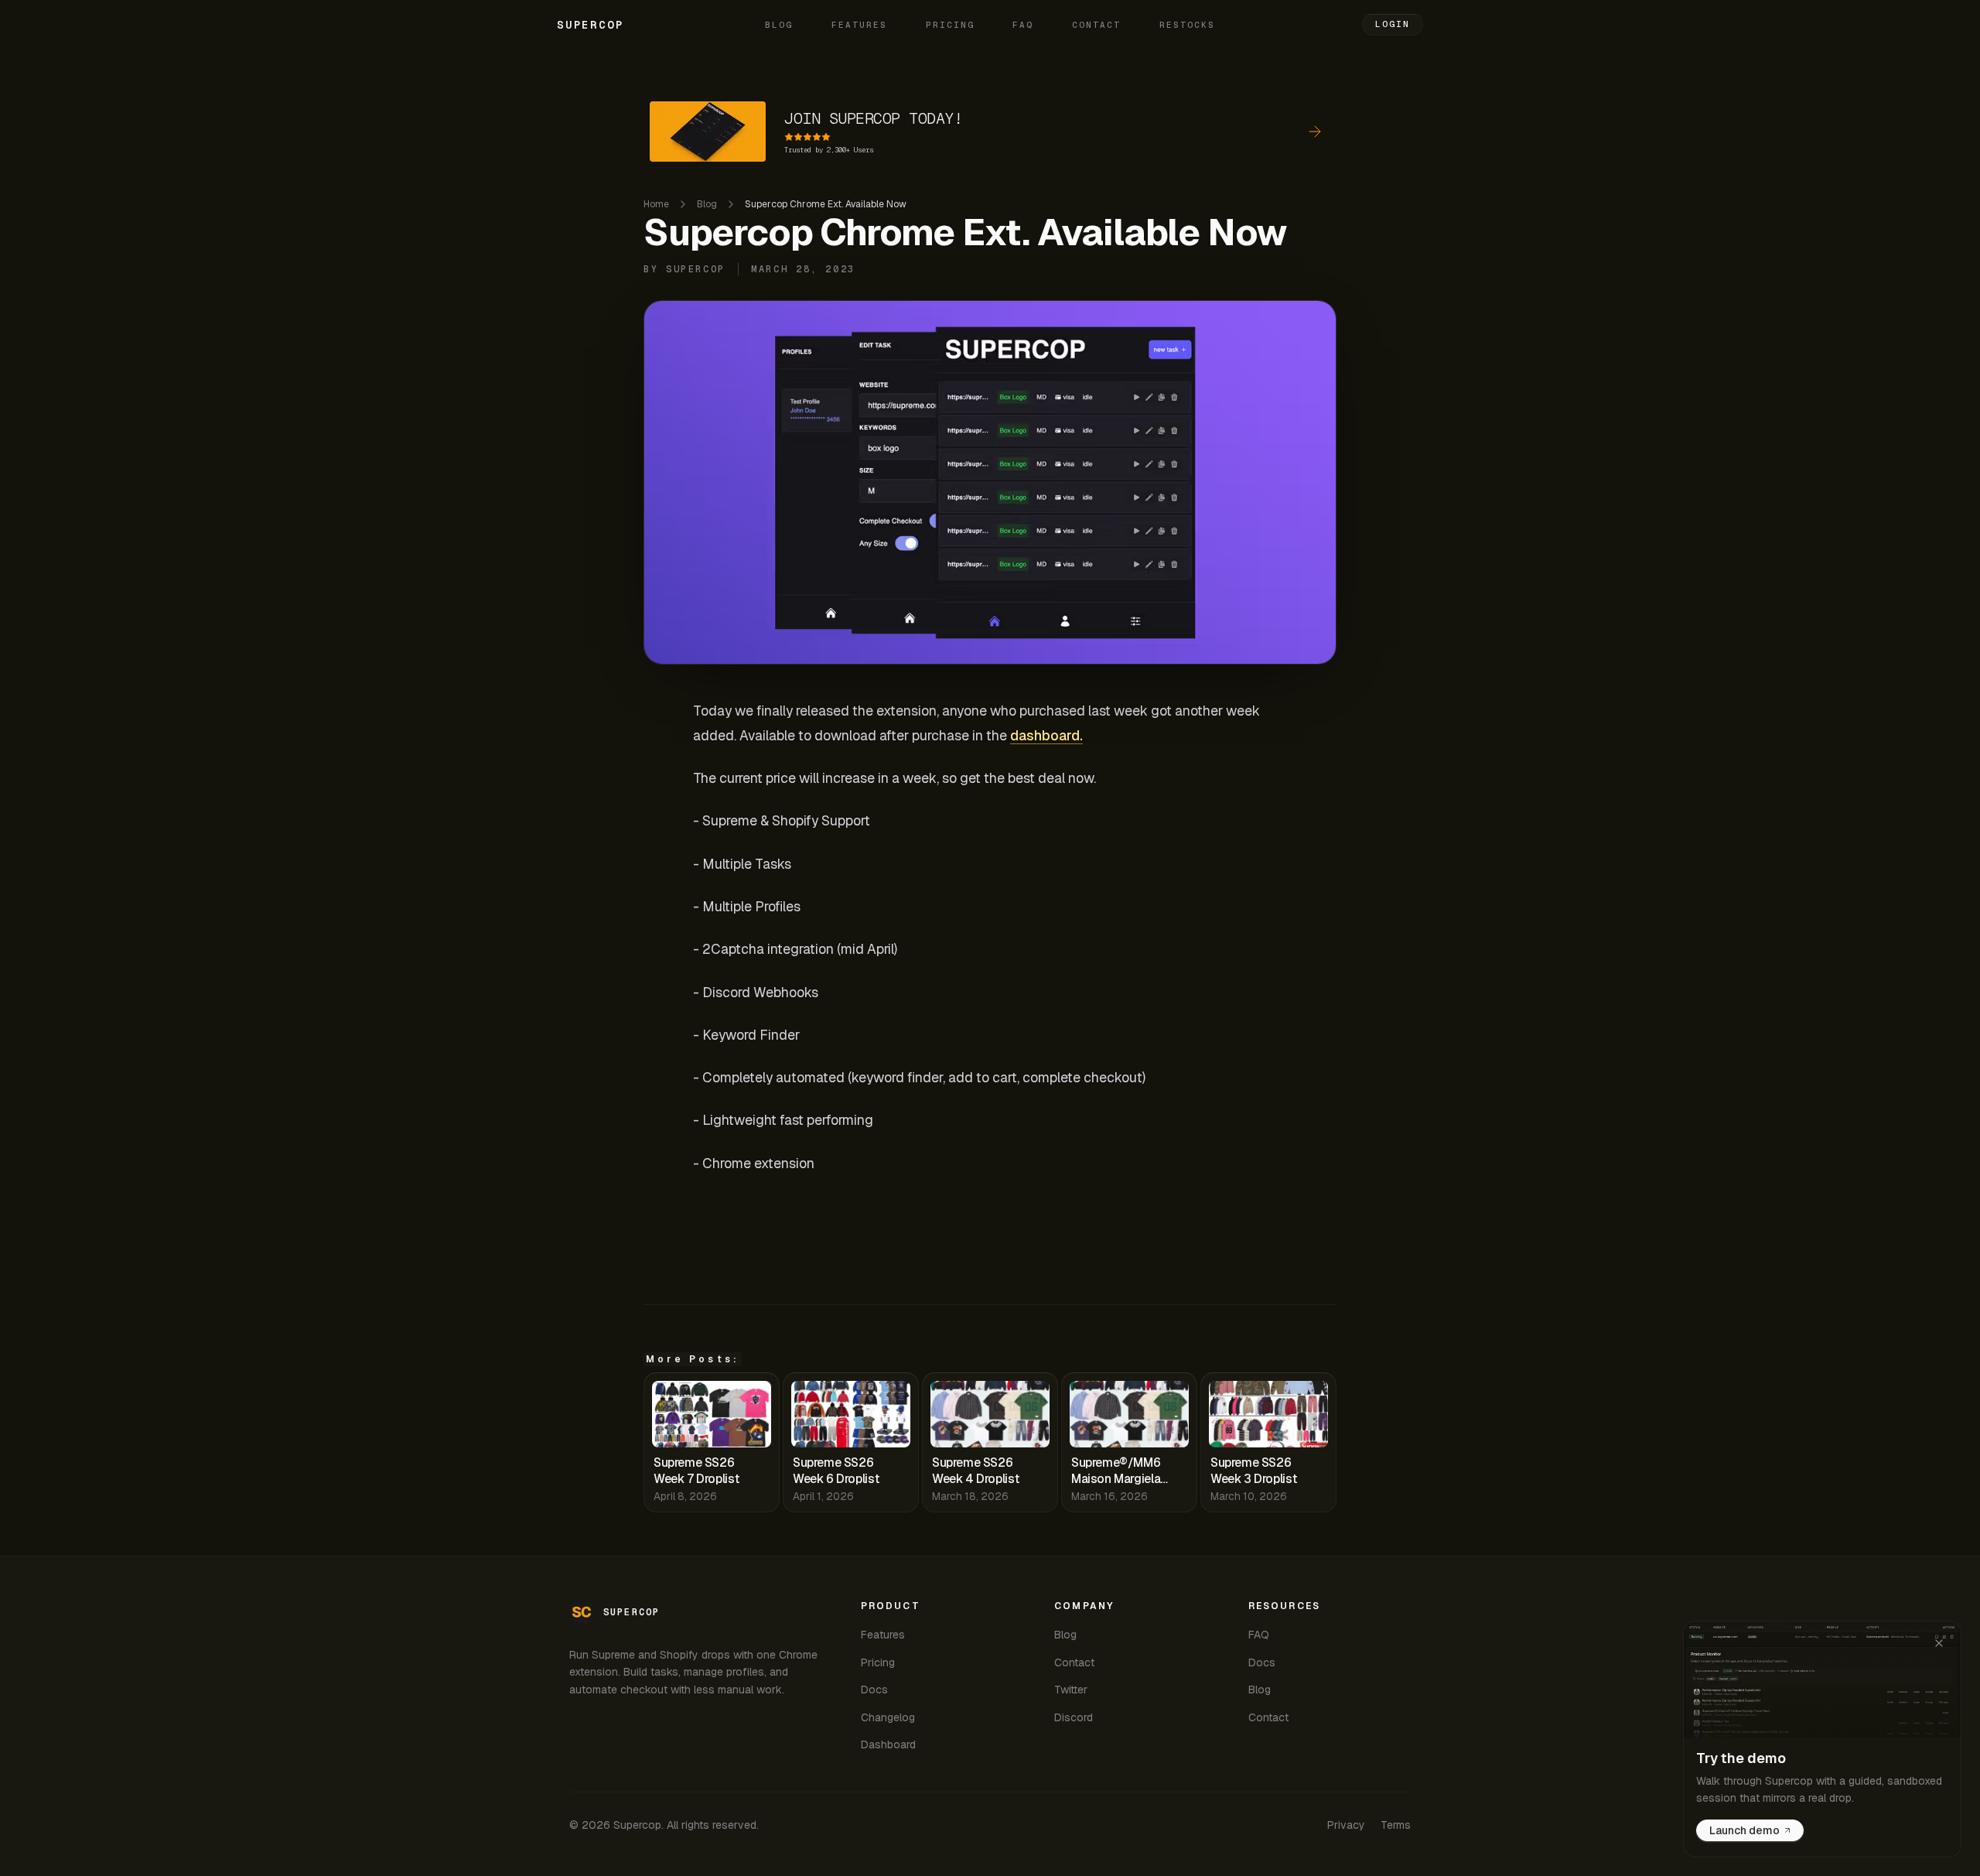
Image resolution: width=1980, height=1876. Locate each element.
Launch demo (1744, 1830)
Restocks (1187, 25)
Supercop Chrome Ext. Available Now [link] (826, 204)
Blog (779, 25)
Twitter (1071, 1690)
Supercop (590, 25)
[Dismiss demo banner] (1939, 1643)
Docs (874, 1690)
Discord (1074, 1717)
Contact (1096, 25)
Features (859, 25)
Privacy (1346, 1825)
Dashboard (888, 1744)
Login (1393, 24)
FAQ (1023, 25)
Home (656, 204)
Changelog (888, 1717)
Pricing (950, 25)
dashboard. (1046, 735)
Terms (1396, 1825)
